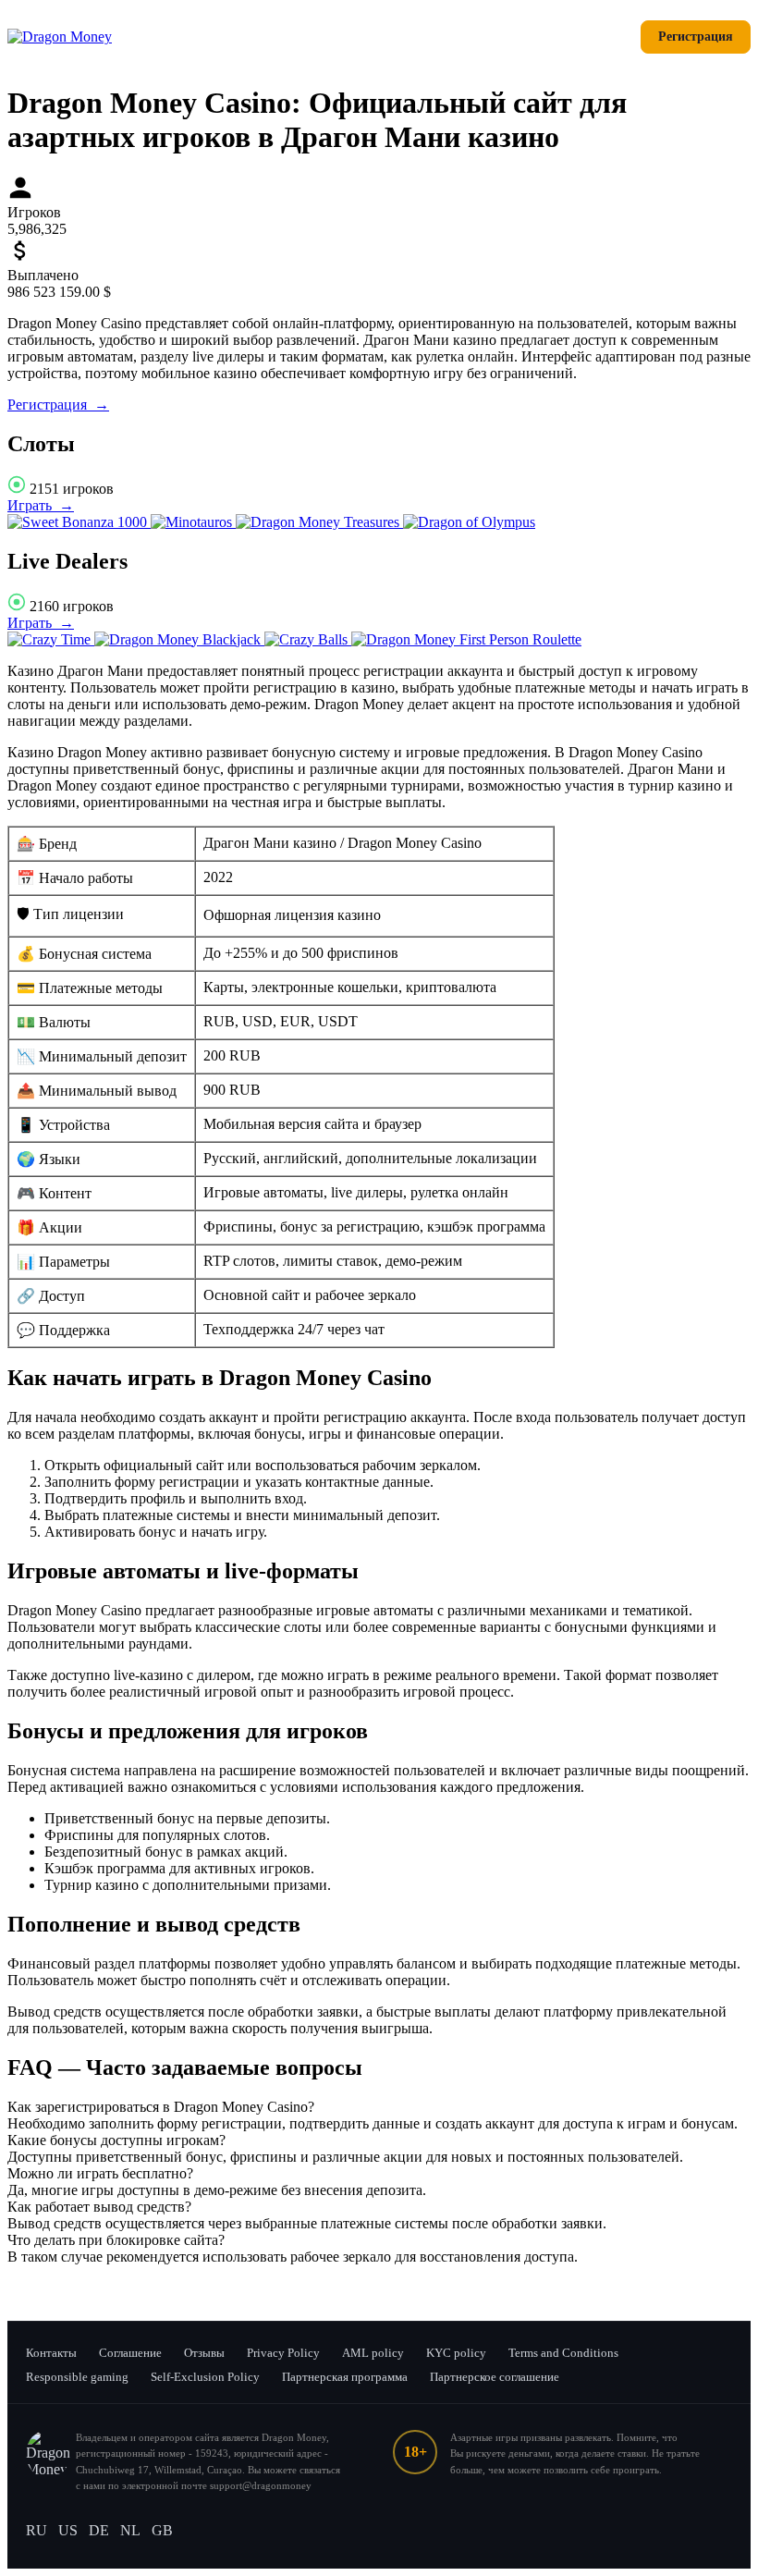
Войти (598, 37)
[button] (379, 2107)
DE (99, 2530)
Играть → (41, 505)
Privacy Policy (283, 2353)
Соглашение (130, 2353)
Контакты (51, 2353)
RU (37, 2530)
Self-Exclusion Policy (205, 2377)
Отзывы (204, 2353)
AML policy (373, 2353)
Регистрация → (58, 405)
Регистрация (696, 37)
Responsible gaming (77, 2377)
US (68, 2530)
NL (130, 2530)
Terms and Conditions (563, 2353)
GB (162, 2530)
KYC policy (456, 2353)
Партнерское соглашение (495, 2377)
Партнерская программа (345, 2377)
